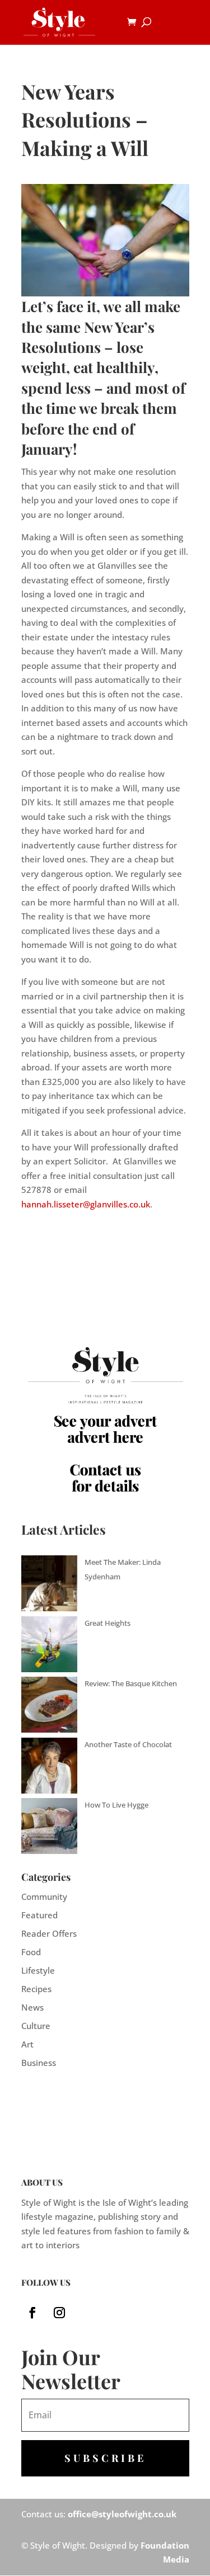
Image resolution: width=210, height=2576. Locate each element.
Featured (39, 1915)
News (32, 2007)
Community (44, 1896)
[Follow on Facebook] (32, 2313)
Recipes (36, 1989)
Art (27, 2044)
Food (31, 1952)
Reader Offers (49, 1933)
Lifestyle (38, 1970)
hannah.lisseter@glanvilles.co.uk (86, 1204)
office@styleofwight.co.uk (122, 2514)
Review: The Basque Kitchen (131, 1683)
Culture (36, 2026)
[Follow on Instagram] (59, 2313)
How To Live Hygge (116, 1805)
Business (39, 2063)
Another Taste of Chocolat (128, 1744)
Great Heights (108, 1623)
